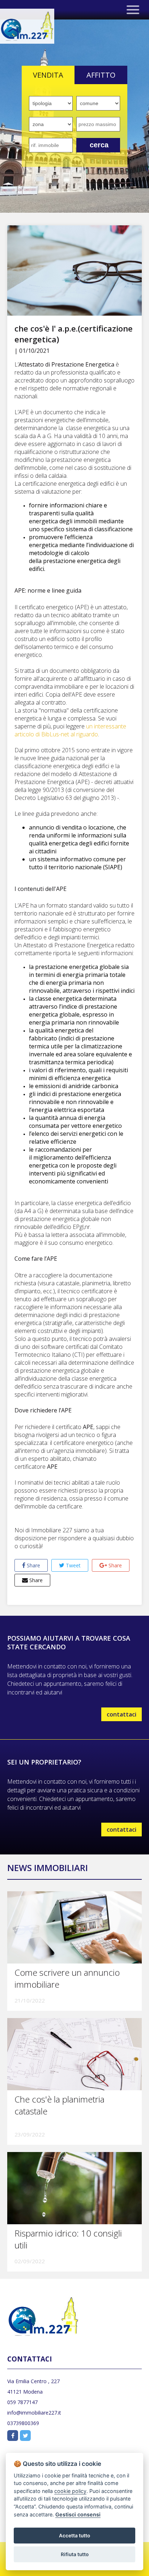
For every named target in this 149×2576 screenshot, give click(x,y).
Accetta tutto (74, 2536)
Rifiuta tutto (75, 2554)
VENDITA (48, 75)
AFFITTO (101, 75)
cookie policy (70, 2491)
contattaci (122, 1714)
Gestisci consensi (78, 2514)
